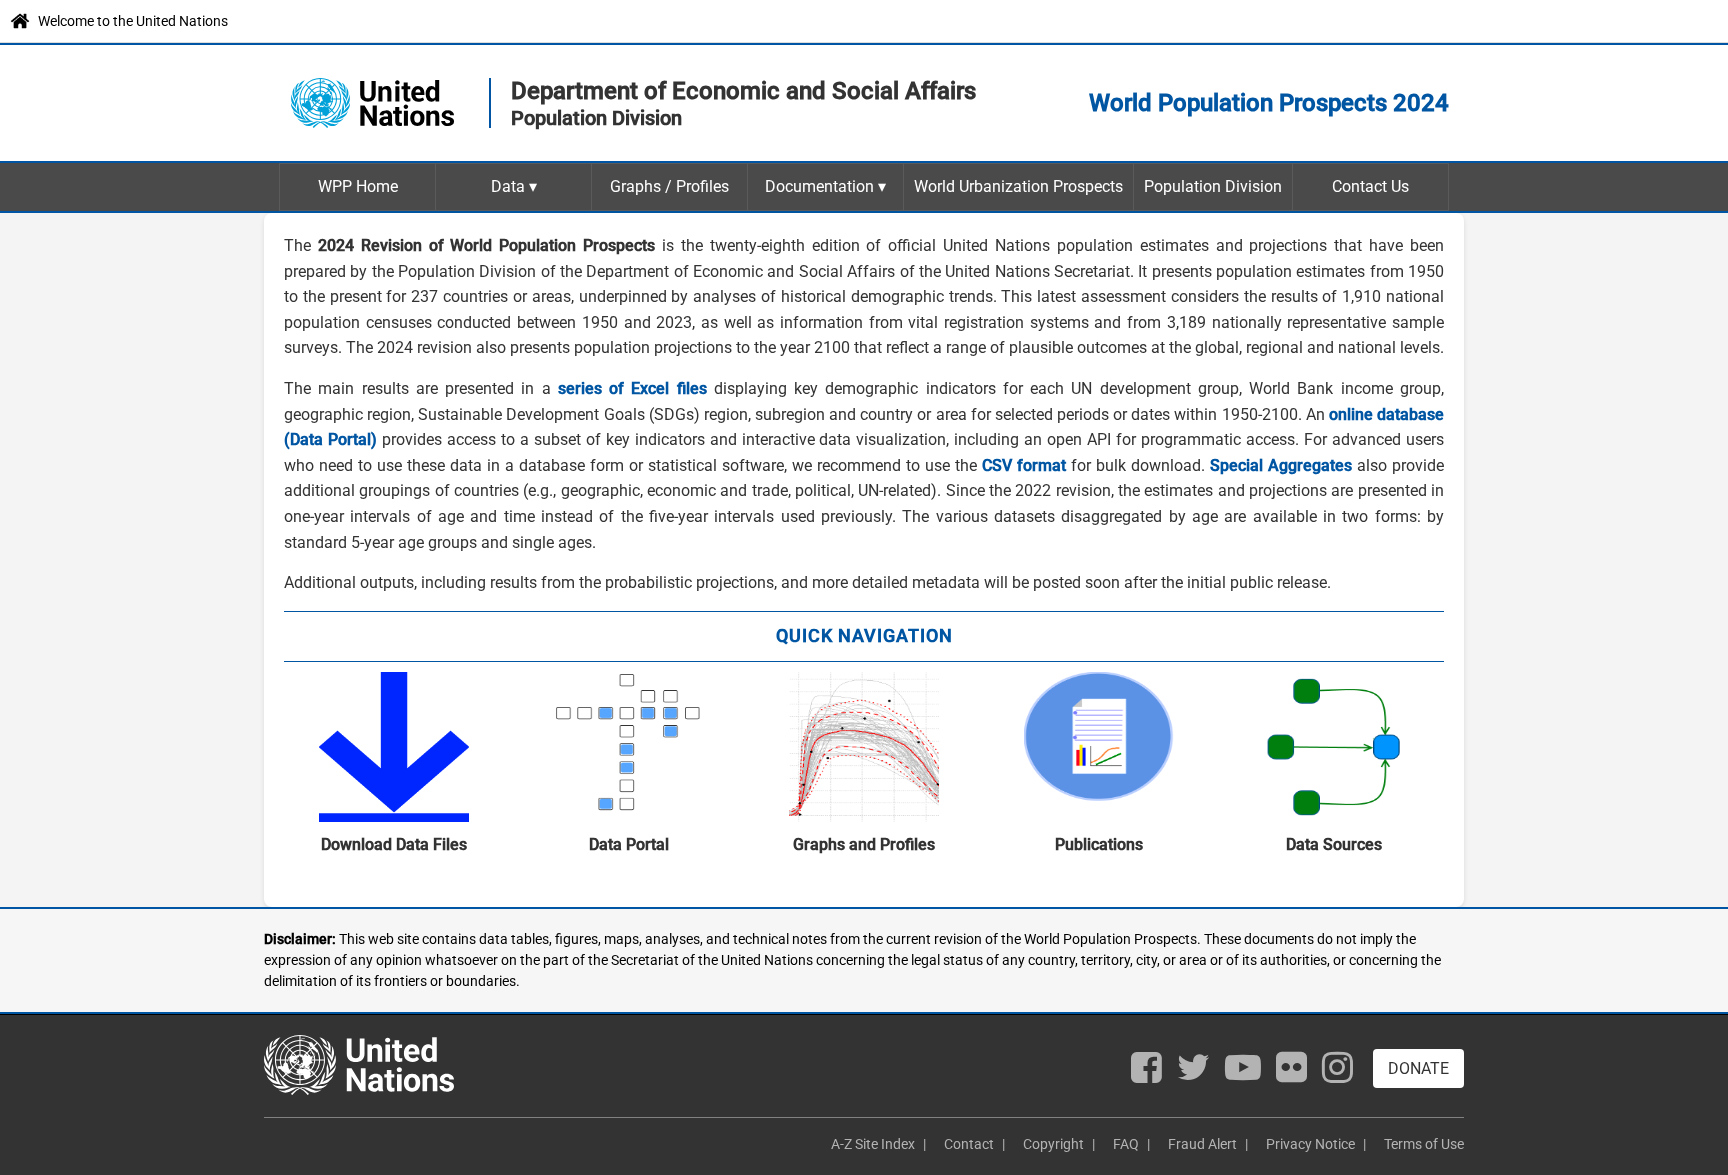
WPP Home (358, 186)
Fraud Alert (1202, 1144)
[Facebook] (1146, 1073)
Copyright (1053, 1144)
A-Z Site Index (873, 1144)
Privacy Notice (1310, 1144)
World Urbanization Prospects (1018, 186)
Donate (1418, 1068)
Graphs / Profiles (669, 186)
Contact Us (1370, 186)
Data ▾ (514, 186)
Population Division (1213, 186)
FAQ (1126, 1144)
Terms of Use (1424, 1144)
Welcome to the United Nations (133, 21)
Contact (969, 1144)
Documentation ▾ (825, 186)
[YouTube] (1243, 1073)
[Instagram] (1337, 1073)
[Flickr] (1291, 1073)
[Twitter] (1193, 1073)
